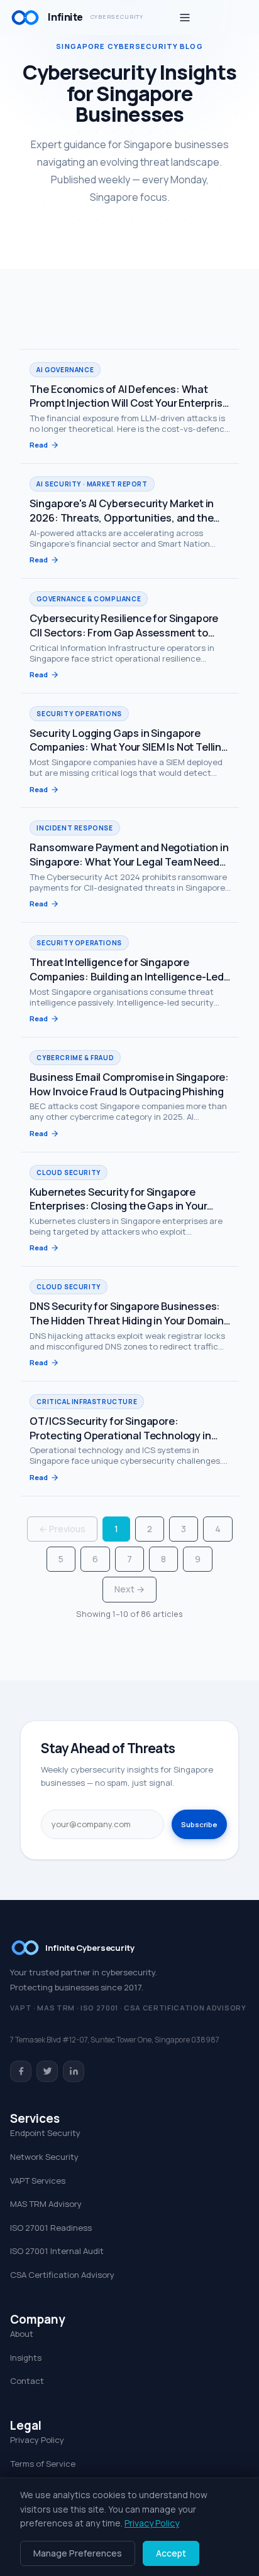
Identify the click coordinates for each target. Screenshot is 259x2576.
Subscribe (199, 1824)
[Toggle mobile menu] (185, 18)
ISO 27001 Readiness (51, 2228)
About (22, 2334)
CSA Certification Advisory (62, 2275)
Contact (27, 2381)
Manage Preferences (78, 2553)
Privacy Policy (37, 2440)
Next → (129, 1589)
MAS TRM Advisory (46, 2204)
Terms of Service (43, 2464)
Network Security (44, 2157)
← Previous (62, 1529)
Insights (26, 2358)
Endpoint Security (45, 2133)
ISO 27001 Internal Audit (57, 2251)
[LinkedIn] (74, 2071)
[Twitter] (47, 2071)
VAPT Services (38, 2181)
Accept (171, 2553)
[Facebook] (21, 2071)
